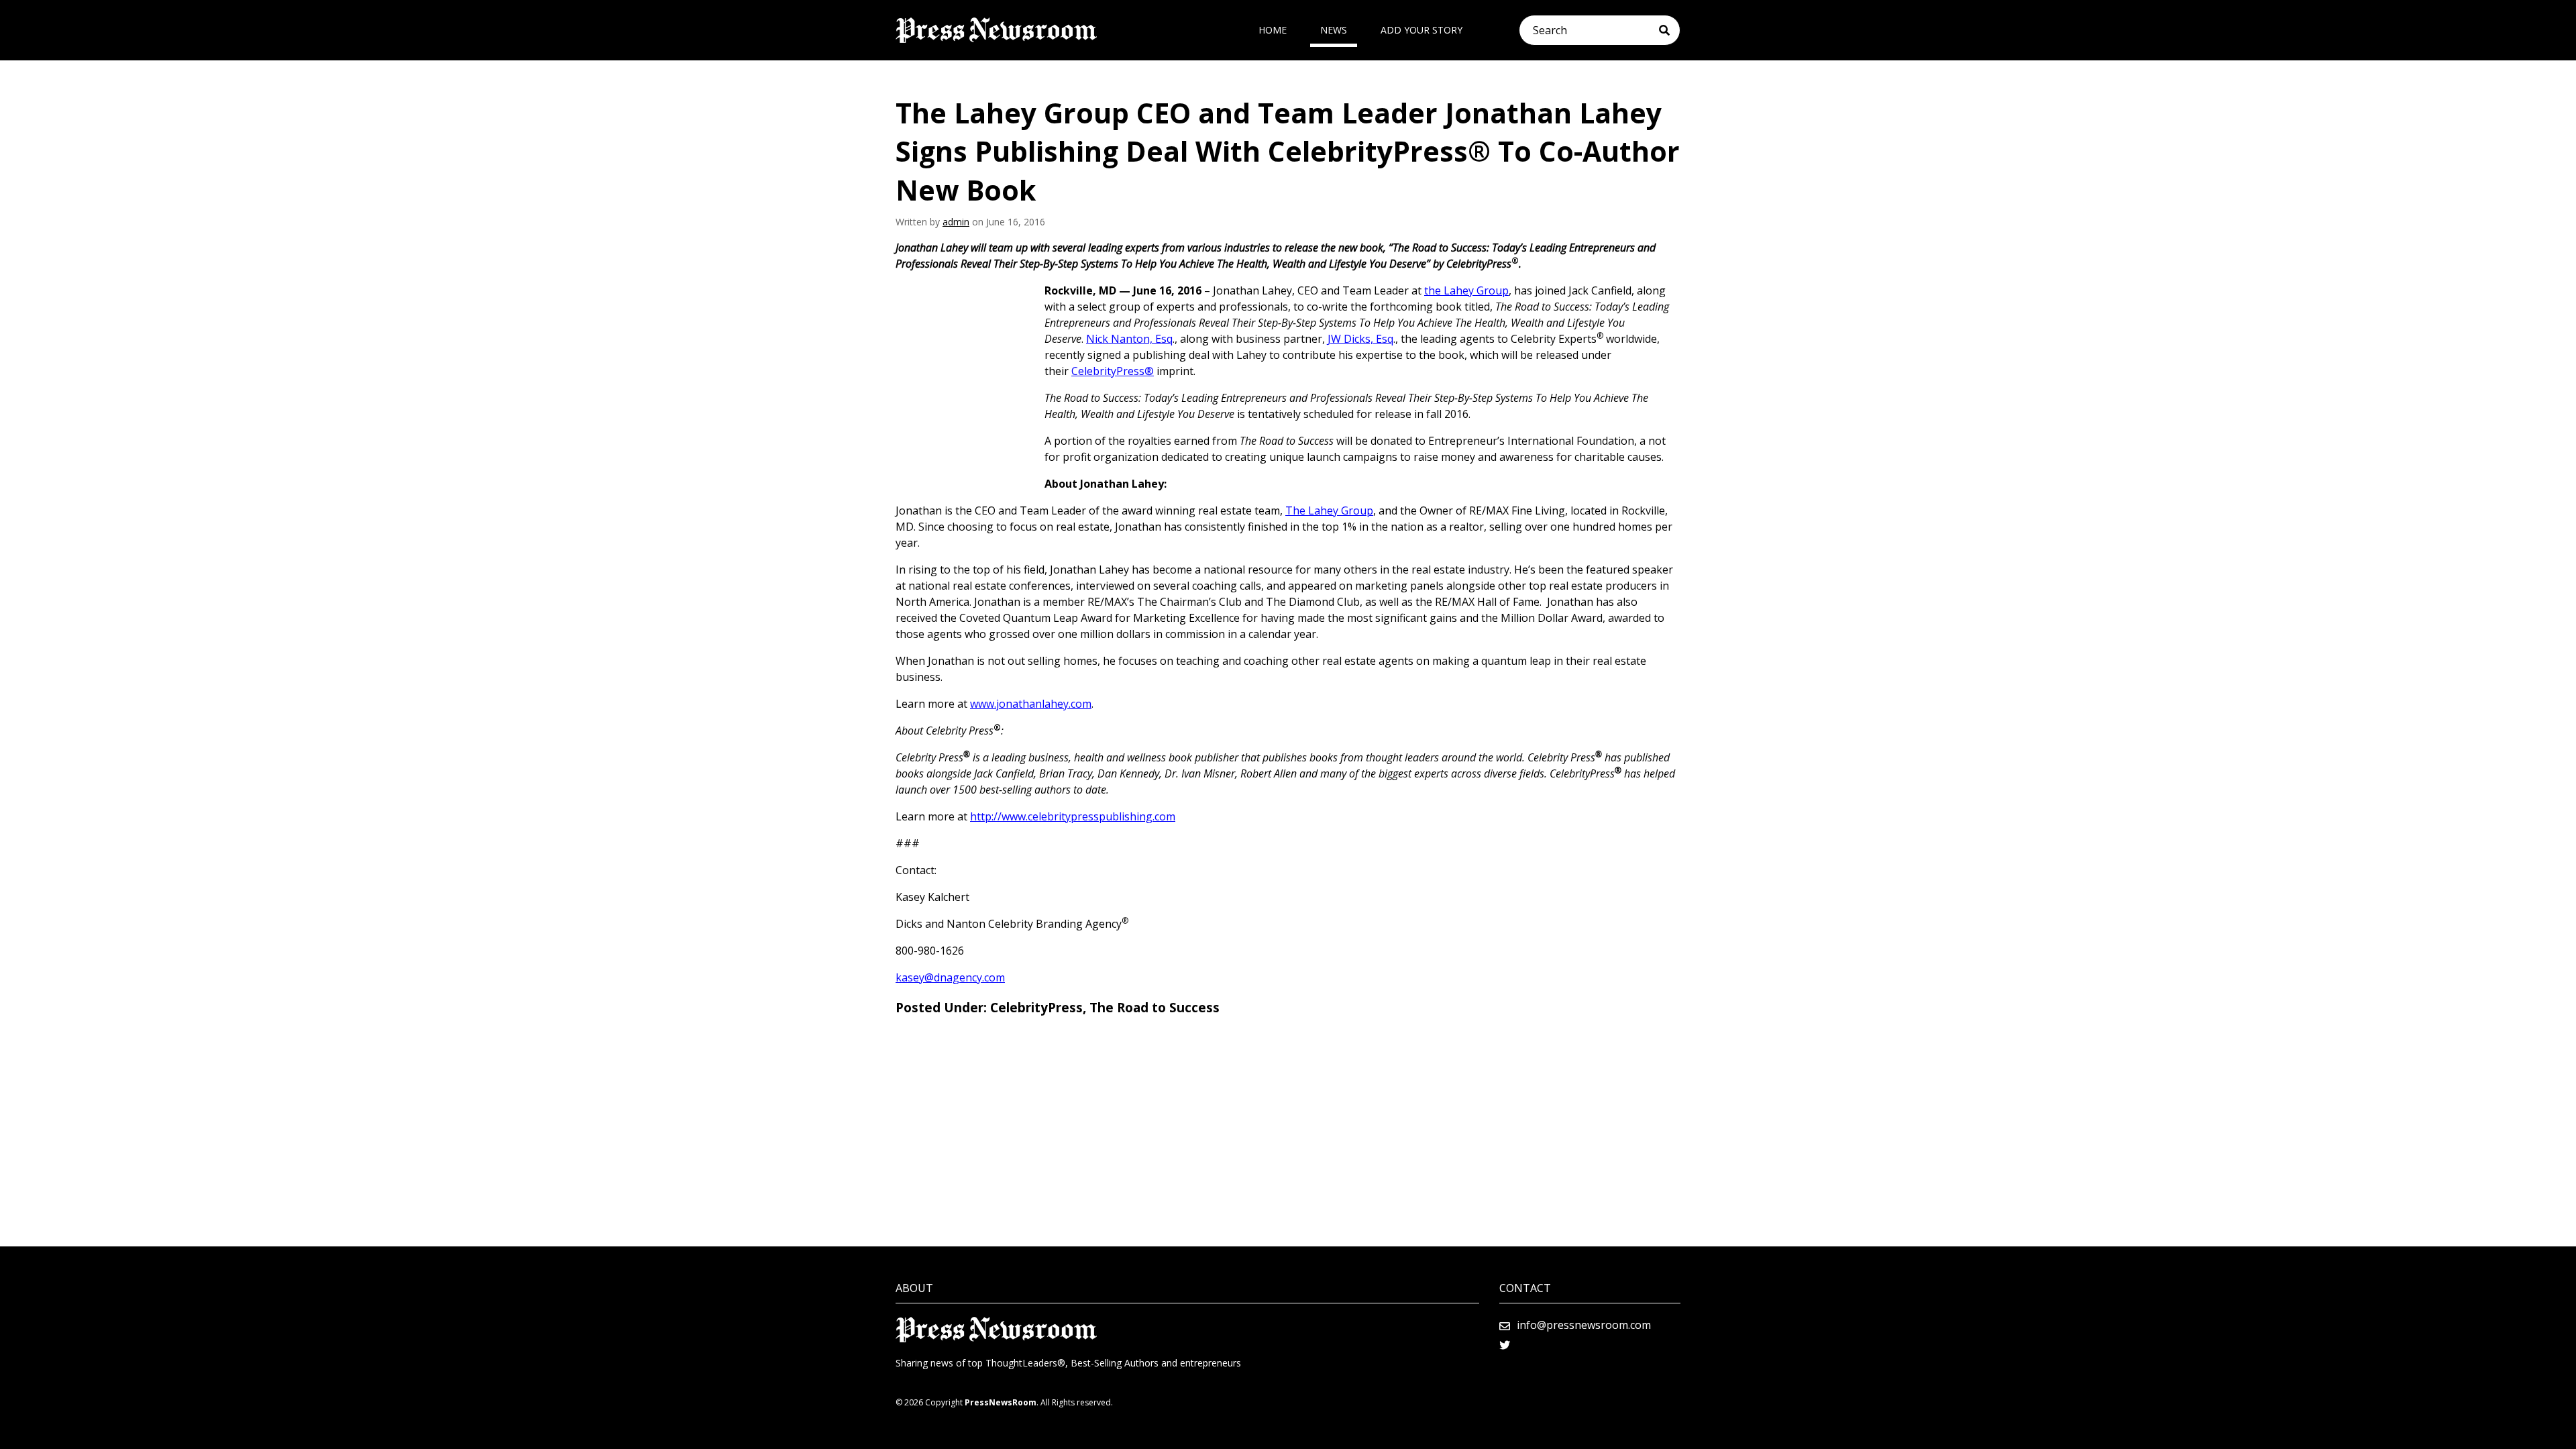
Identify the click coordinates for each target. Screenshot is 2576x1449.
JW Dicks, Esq (1360, 339)
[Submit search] (1669, 30)
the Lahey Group (1466, 290)
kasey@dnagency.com (950, 977)
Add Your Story (1421, 30)
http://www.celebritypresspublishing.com (1073, 816)
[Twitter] (1505, 1345)
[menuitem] (1273, 30)
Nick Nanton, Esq (1129, 339)
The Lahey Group (1329, 511)
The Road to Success (1155, 1008)
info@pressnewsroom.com (1584, 1325)
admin (956, 222)
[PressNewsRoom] (996, 30)
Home (1273, 30)
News (1334, 30)
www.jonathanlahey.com (1031, 704)
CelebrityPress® (1113, 371)
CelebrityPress (1036, 1008)
